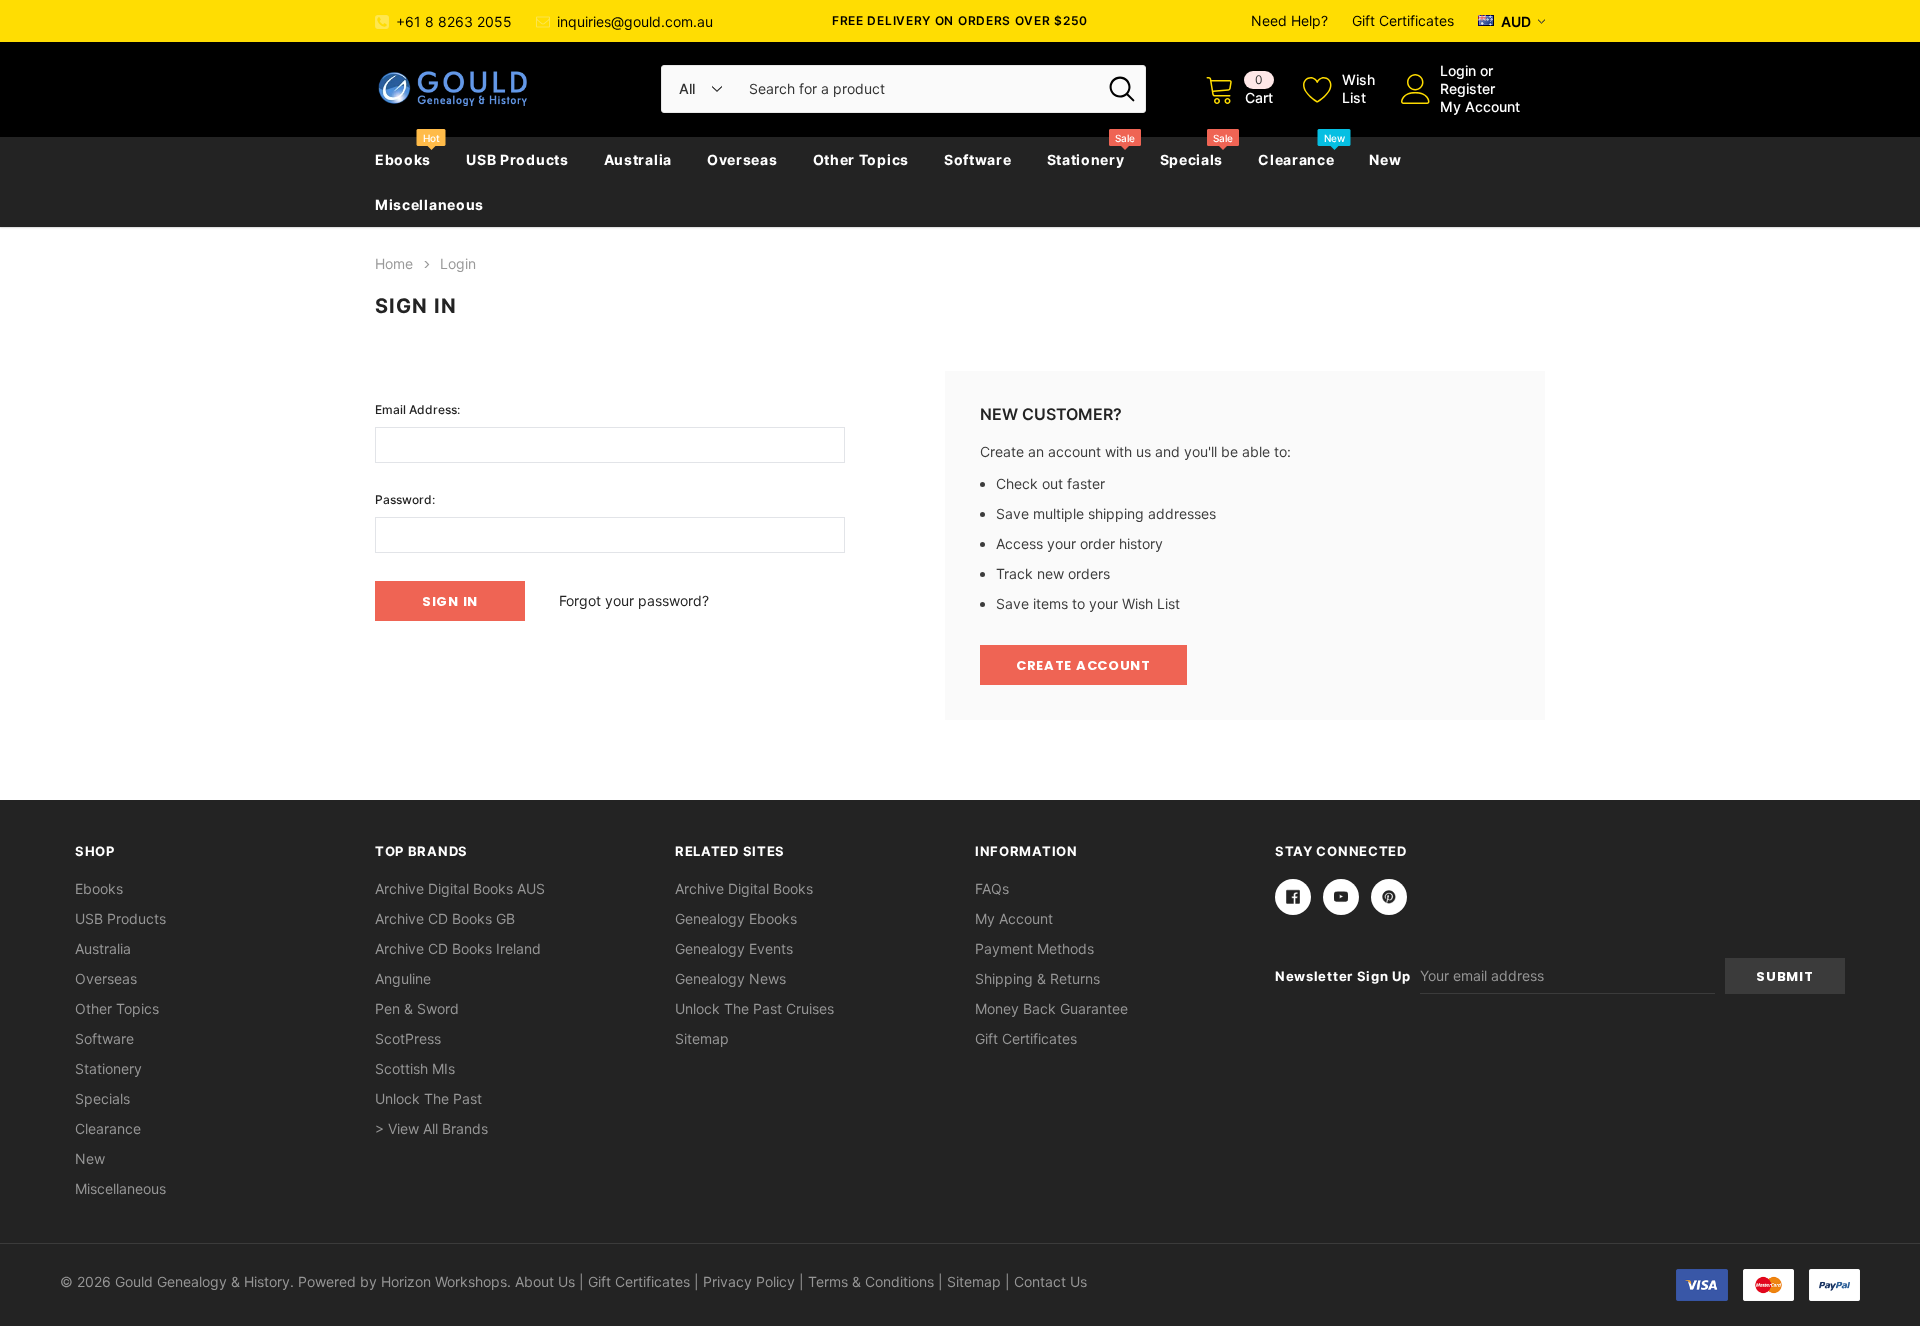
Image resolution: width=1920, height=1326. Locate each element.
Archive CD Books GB (445, 918)
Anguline (403, 978)
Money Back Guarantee (1051, 1008)
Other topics (861, 159)
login (1458, 70)
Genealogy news (730, 978)
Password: (405, 499)
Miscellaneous (429, 204)
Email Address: (417, 409)
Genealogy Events (734, 948)
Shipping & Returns (1037, 978)
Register (1467, 88)
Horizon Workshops (444, 1281)
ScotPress (408, 1038)
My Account (1480, 106)
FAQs (992, 888)
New (1385, 159)
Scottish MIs (415, 1068)
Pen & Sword (417, 1008)
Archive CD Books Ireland (458, 948)
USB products (517, 159)
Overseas (742, 159)
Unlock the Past (428, 1098)
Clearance (1296, 159)
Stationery (1086, 159)
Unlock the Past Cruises (754, 1008)
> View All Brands (431, 1128)
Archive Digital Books (744, 888)
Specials (1192, 159)
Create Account (1083, 665)
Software (978, 159)
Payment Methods (1034, 948)
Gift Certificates (1403, 20)
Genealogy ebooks (736, 918)
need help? (1289, 20)
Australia (638, 159)
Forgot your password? (634, 600)
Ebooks (403, 159)
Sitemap (702, 1038)
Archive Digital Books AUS (460, 888)
